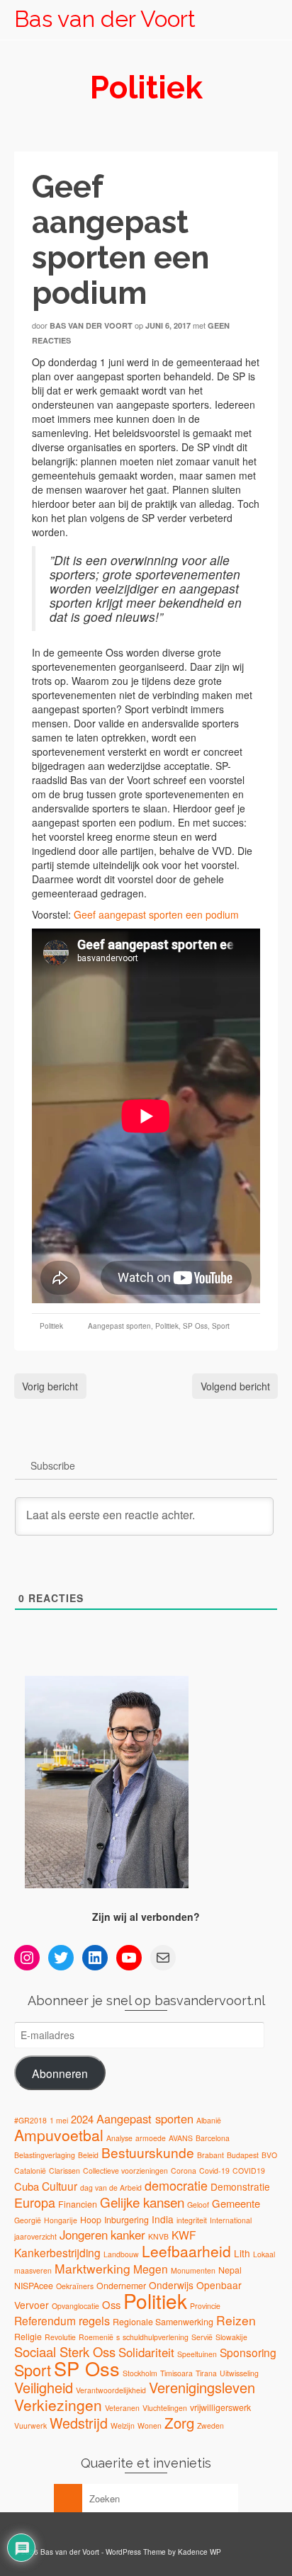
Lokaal (264, 2254)
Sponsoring (248, 2352)
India (163, 2219)
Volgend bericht (235, 1386)
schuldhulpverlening (156, 2337)
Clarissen (64, 2171)
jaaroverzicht (35, 2236)
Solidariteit (146, 2352)
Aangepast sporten (119, 1326)
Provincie (205, 2306)
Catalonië (30, 2171)
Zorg (179, 2422)
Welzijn (123, 2425)
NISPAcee (34, 2286)
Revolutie (60, 2337)
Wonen (150, 2425)
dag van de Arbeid (111, 2188)
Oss (111, 2304)
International (231, 2220)
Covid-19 (214, 2171)
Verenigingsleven (202, 2387)
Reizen (236, 2320)
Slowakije (231, 2337)
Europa (35, 2202)
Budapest (243, 2155)
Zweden (210, 2425)
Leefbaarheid (186, 2251)
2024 (82, 2119)
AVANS (181, 2138)
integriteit (192, 2220)
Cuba (27, 2186)
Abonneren (60, 2073)
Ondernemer (121, 2286)
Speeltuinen (197, 2354)
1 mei (59, 2120)
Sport (221, 1326)
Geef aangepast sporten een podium (156, 914)
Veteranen (122, 2408)
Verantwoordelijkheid (111, 2390)
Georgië (28, 2220)
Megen (151, 2269)
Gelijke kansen (142, 2202)
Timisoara (176, 2373)
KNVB (158, 2236)
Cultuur (60, 2186)
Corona (184, 2171)
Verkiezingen (58, 2405)
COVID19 (249, 2171)
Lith (242, 2253)
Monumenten (193, 2270)
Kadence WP (200, 2552)
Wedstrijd (79, 2423)
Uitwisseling (239, 2373)
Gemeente (236, 2203)
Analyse (119, 2138)
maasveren (33, 2270)
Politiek (51, 1326)
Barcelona (213, 2138)
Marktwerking (92, 2268)
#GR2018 (30, 2120)
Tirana (206, 2373)
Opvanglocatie (75, 2306)
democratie (176, 2185)
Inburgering (127, 2220)
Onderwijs (171, 2285)
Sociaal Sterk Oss (65, 2351)
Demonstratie (240, 2186)
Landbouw (121, 2254)
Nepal (230, 2270)
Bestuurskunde (148, 2152)
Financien (78, 2204)
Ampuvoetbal (59, 2135)
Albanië (209, 2120)
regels (94, 2320)
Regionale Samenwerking (163, 2322)
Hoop (91, 2220)
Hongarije (61, 2220)
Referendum (45, 2320)
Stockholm (140, 2373)
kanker (128, 2235)
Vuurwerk (30, 2425)
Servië (202, 2337)
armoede (151, 2138)
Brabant (210, 2155)
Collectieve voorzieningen (125, 2171)
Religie (28, 2337)
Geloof (198, 2205)
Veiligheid (44, 2387)
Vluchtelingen (165, 2408)
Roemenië (96, 2337)
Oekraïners (75, 2286)
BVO (269, 2155)
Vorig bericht (50, 1386)
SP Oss (195, 1326)
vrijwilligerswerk (220, 2407)
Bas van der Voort (105, 19)
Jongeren (84, 2235)
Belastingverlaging (45, 2155)
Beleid (88, 2155)
